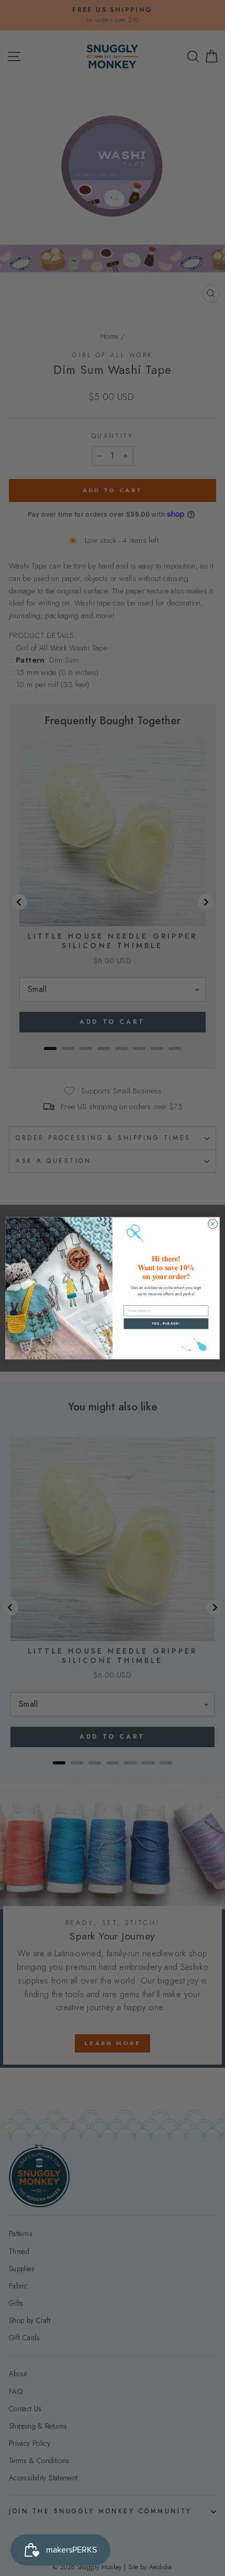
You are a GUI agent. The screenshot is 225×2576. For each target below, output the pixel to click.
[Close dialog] (213, 1224)
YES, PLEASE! (166, 1323)
